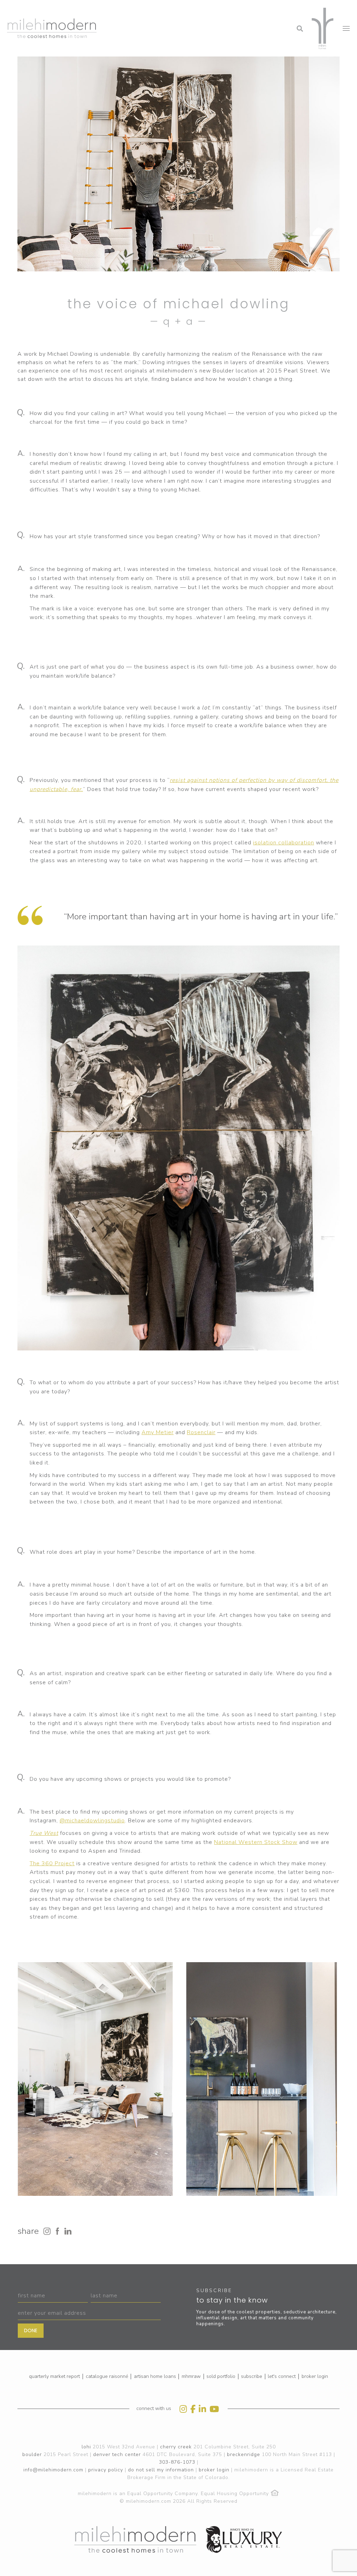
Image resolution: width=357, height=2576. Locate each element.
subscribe (252, 2376)
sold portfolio (221, 2376)
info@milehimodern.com (53, 2470)
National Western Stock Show (256, 1842)
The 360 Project (52, 1863)
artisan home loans (155, 2376)
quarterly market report (54, 2376)
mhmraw (191, 2376)
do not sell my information (161, 2470)
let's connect (282, 2376)
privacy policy (106, 2470)
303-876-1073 (177, 2462)
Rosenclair (201, 1432)
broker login (315, 2376)
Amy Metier (158, 1432)
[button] (244, 9)
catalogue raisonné (107, 2376)
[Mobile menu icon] (346, 28)
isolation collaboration (284, 843)
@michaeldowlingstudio (92, 1821)
